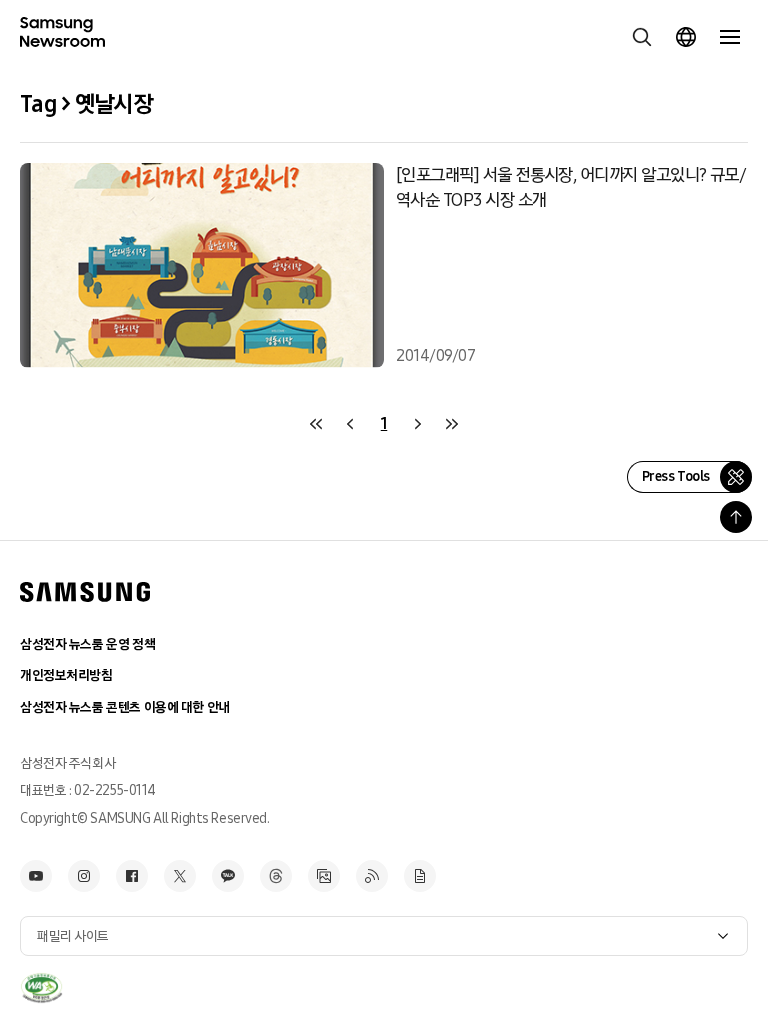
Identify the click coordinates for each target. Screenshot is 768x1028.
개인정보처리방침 (66, 675)
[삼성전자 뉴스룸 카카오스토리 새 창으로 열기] (228, 876)
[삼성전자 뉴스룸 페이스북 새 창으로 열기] (132, 876)
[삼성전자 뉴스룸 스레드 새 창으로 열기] (276, 876)
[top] (736, 517)
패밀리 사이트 (73, 936)
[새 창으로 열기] (41, 988)
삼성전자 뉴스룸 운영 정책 (87, 644)
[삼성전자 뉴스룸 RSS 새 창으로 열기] (372, 876)
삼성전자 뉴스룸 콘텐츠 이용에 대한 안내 (125, 707)
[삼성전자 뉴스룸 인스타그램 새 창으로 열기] (84, 876)
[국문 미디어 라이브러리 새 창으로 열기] (324, 876)
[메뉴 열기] (730, 37)
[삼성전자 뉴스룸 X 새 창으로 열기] (180, 876)
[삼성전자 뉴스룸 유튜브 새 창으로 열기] (36, 876)
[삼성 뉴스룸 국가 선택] (686, 37)
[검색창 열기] (642, 37)
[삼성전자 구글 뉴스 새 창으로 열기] (420, 876)
